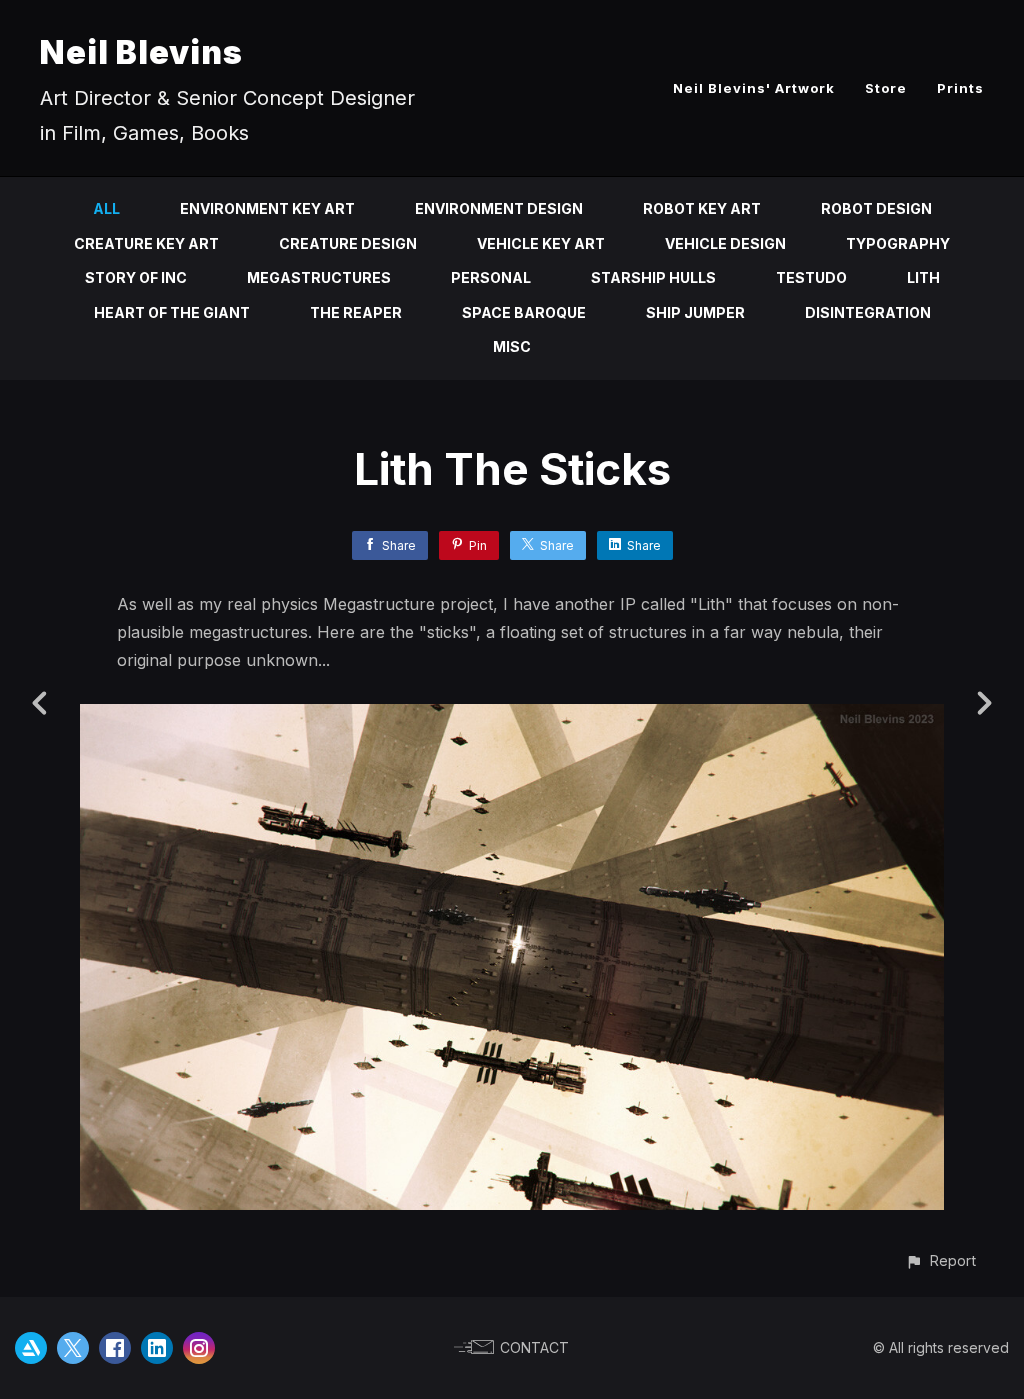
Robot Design (876, 208)
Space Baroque (524, 312)
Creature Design (348, 243)
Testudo (811, 277)
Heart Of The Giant (172, 312)
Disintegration (868, 312)
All (106, 208)
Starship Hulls (653, 277)
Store (886, 88)
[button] (940, 1260)
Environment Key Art (267, 208)
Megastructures (319, 277)
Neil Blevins (141, 52)
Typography (898, 243)
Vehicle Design (725, 243)
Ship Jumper (695, 312)
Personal (491, 277)
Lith (923, 277)
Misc (512, 346)
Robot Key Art (702, 208)
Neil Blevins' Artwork (754, 88)
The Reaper (356, 312)
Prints (960, 88)
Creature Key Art (146, 243)
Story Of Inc (136, 277)
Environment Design (499, 208)
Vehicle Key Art (541, 243)
